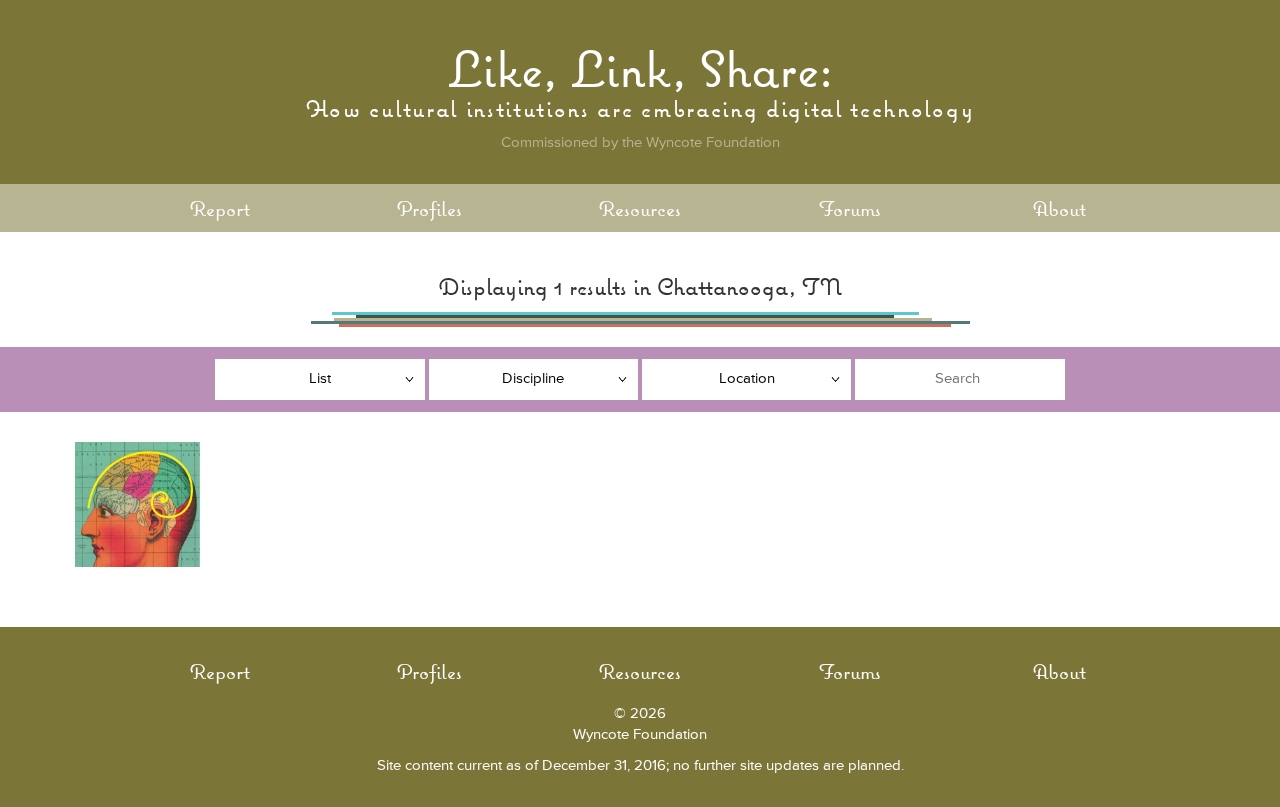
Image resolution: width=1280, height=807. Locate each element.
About (1059, 208)
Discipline (533, 378)
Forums (850, 208)
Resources (640, 208)
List (320, 378)
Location (747, 378)
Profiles (429, 208)
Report (220, 208)
